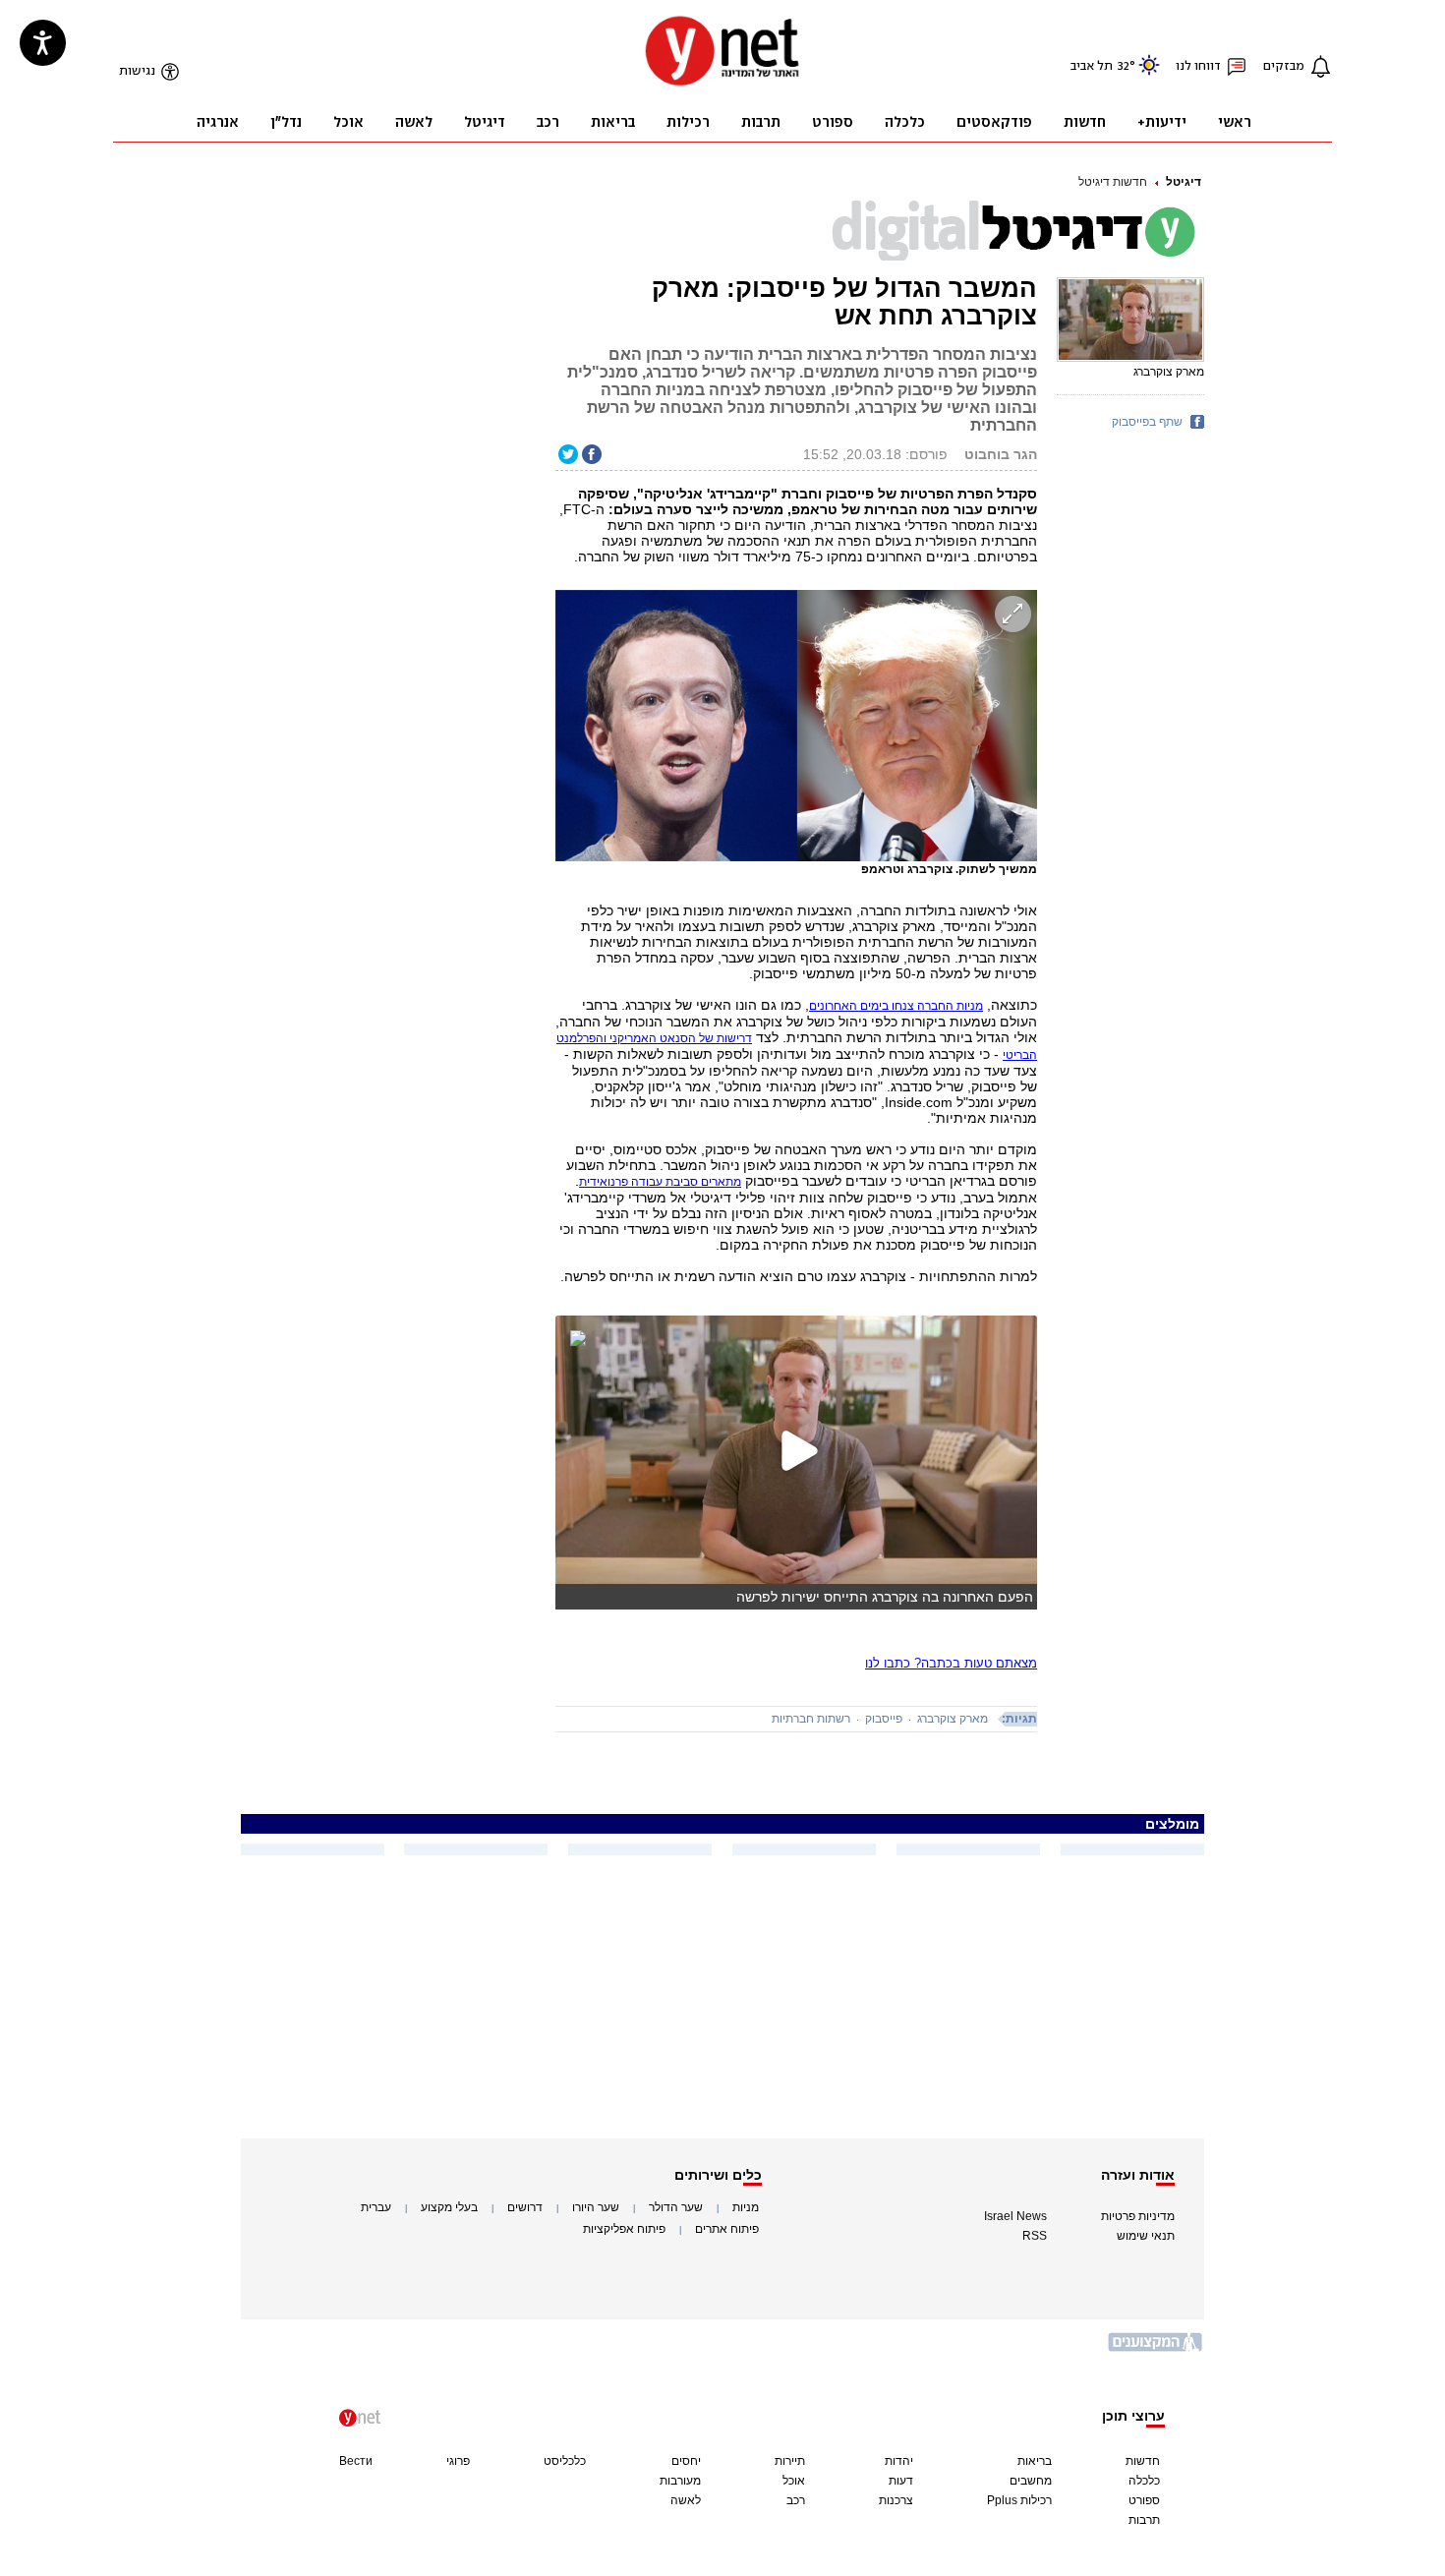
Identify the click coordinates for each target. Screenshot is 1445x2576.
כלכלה (1144, 2481)
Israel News (1015, 2216)
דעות (901, 2481)
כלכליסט (565, 2461)
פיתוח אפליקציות (624, 2229)
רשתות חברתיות (811, 1719)
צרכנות (896, 2500)
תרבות (1144, 2520)
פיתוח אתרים (727, 2229)
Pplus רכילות (1019, 2500)
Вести (356, 2461)
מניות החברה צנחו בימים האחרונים (896, 1006)
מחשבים (1031, 2481)
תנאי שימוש (1146, 2236)
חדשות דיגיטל (1113, 182)
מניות (746, 2207)
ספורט (1144, 2500)
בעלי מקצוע (449, 2207)
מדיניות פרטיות (1138, 2216)
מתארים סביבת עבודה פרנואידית (660, 1182)
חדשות (1143, 2461)
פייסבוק (884, 1719)
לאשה (686, 2500)
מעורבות (680, 2481)
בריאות (1035, 2461)
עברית (376, 2207)
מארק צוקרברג (953, 1719)
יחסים (686, 2461)
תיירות (790, 2461)
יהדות (899, 2461)
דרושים (525, 2207)
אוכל (794, 2481)
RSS (1035, 2236)
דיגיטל (1184, 182)
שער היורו (596, 2207)
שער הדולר (676, 2207)
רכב (796, 2500)
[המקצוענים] (1156, 2349)
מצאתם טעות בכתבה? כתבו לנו (951, 1663)
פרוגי (458, 2461)
